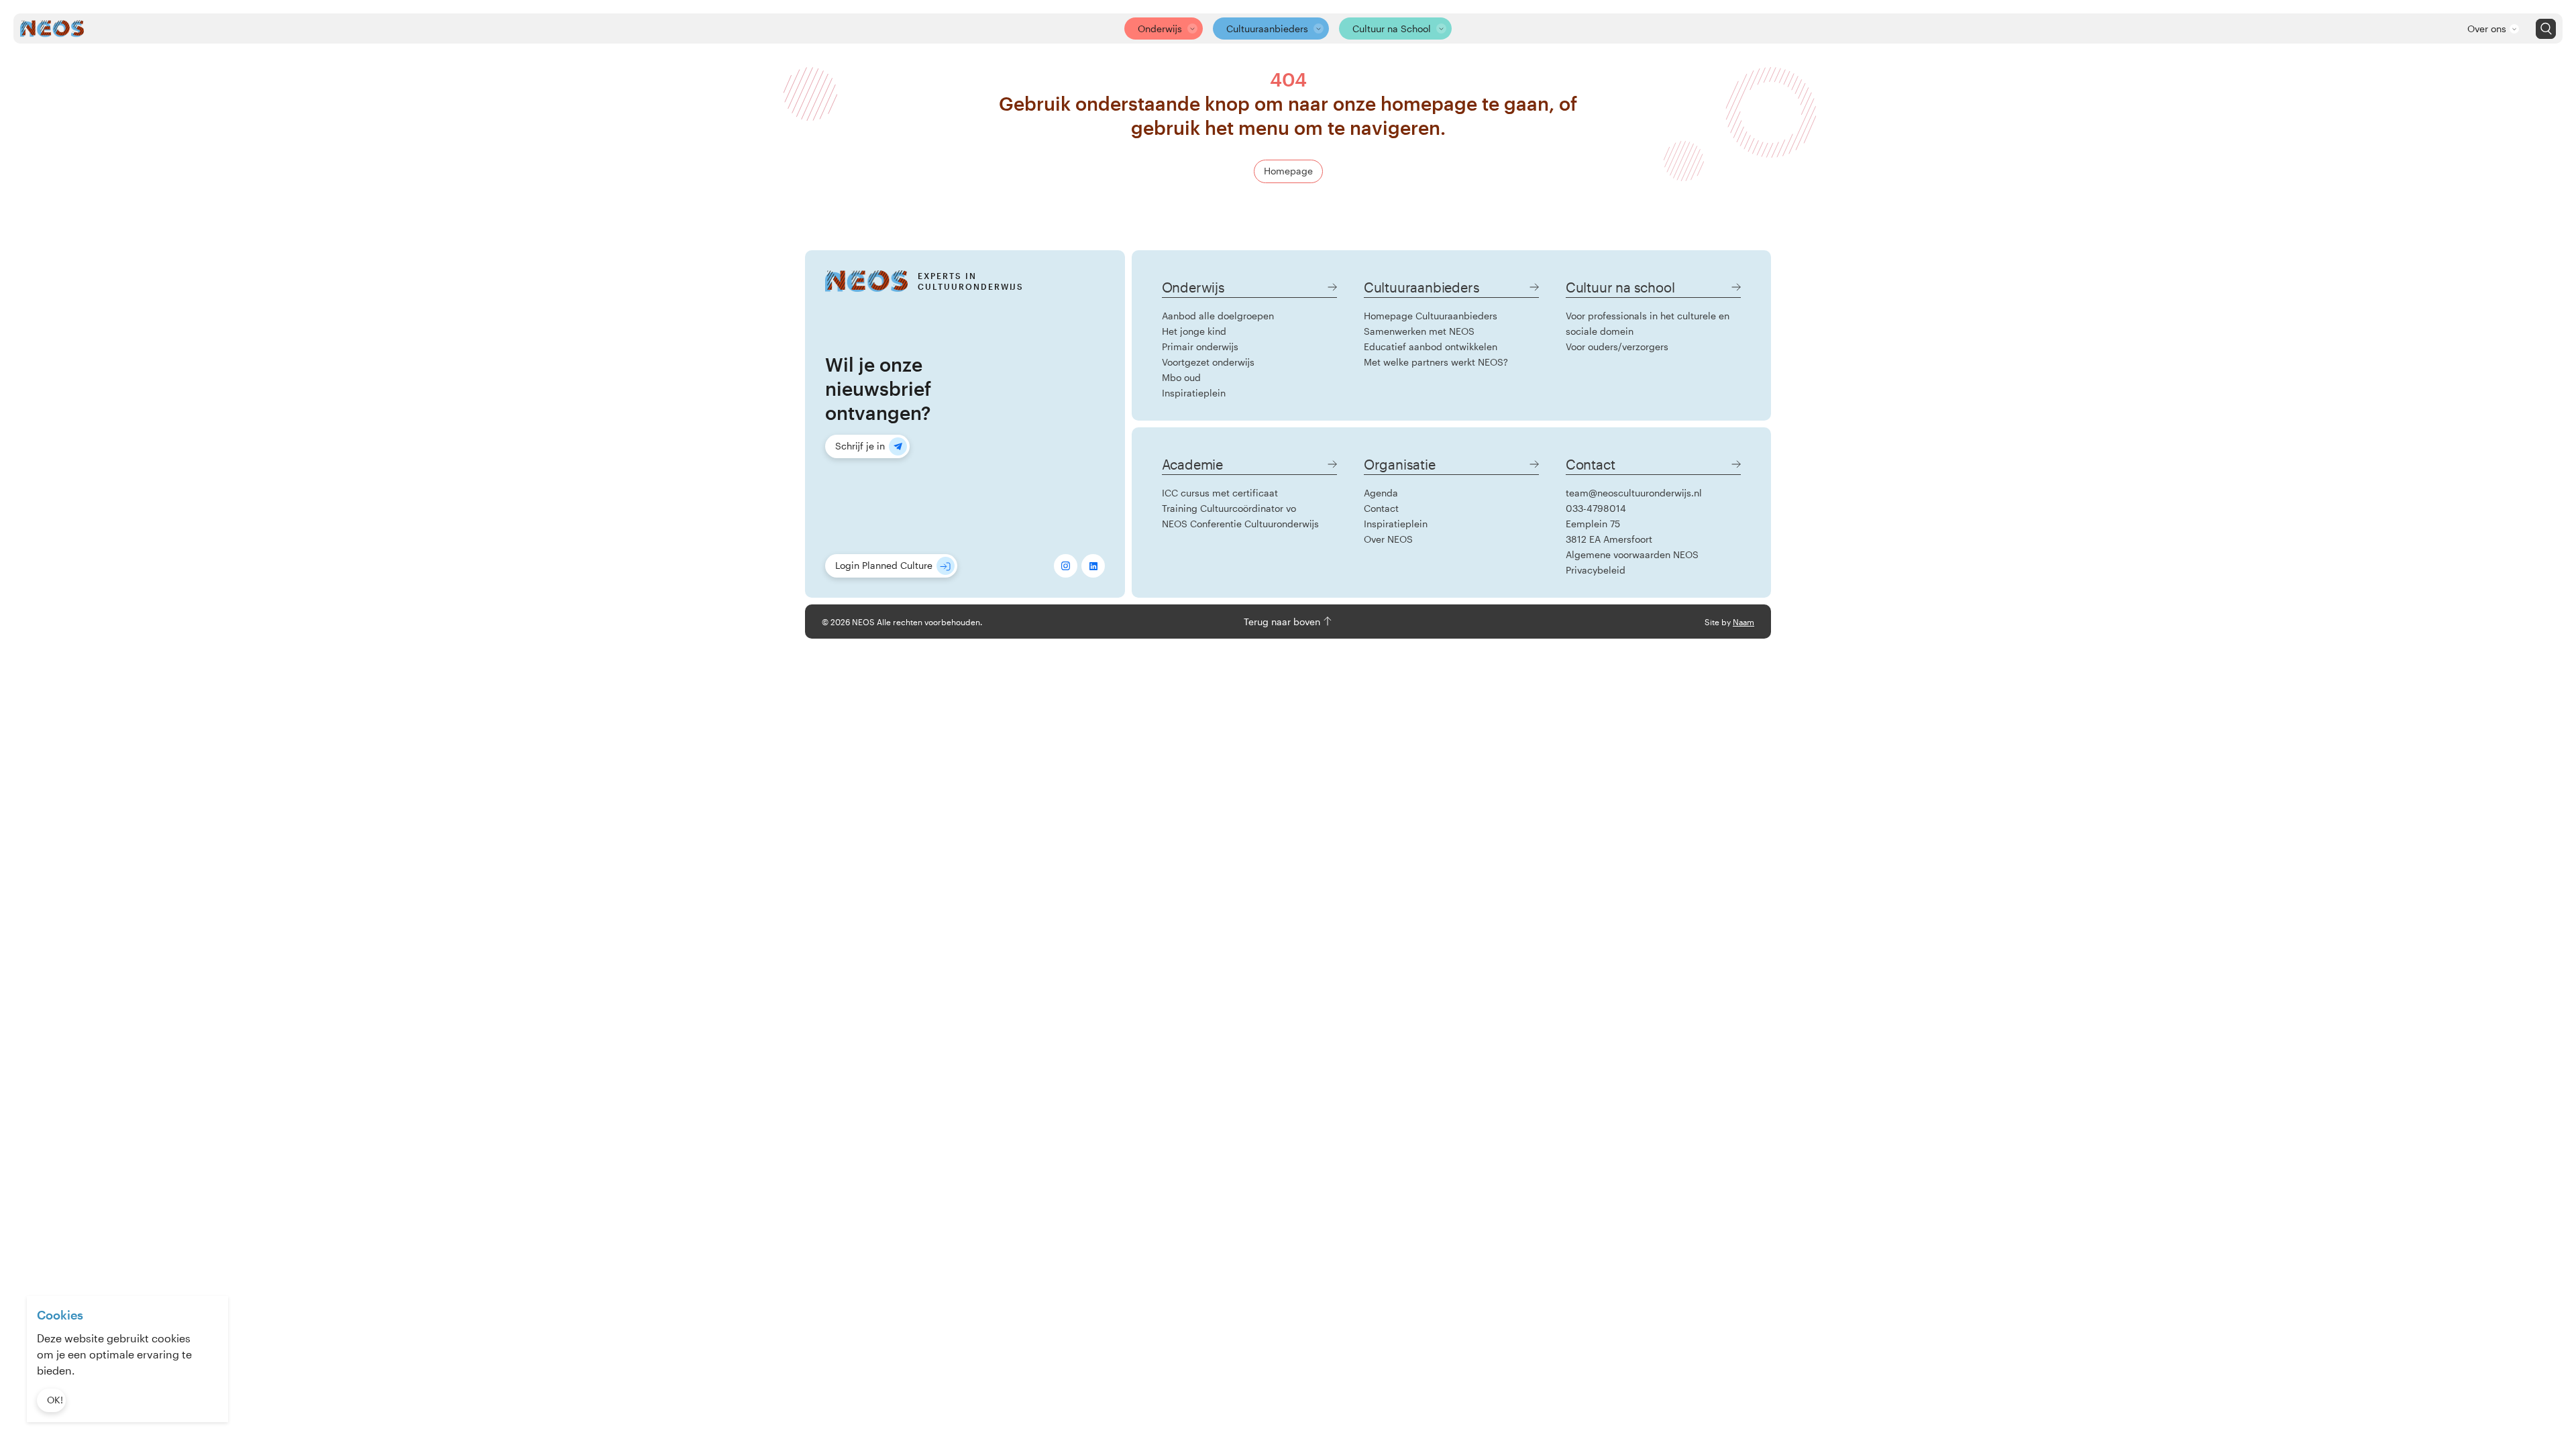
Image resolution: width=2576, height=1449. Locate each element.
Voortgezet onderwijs (1208, 362)
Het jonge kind (1194, 331)
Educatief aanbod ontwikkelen (1431, 346)
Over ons (2487, 29)
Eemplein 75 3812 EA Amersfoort (1609, 531)
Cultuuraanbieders (1267, 29)
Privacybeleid (1596, 570)
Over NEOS (1388, 539)
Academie (1192, 464)
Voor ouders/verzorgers (1617, 346)
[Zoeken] (2546, 29)
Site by (1729, 622)
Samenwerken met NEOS (1419, 331)
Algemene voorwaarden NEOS (1632, 554)
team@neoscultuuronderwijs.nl (1634, 493)
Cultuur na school (1620, 287)
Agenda (1381, 493)
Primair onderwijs (1200, 346)
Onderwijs (1160, 29)
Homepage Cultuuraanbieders (1431, 316)
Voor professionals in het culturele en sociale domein (1648, 323)
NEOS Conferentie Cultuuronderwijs (1240, 524)
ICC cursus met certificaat (1220, 493)
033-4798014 (1596, 508)
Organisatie (1400, 464)
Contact (1381, 508)
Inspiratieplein (1194, 393)
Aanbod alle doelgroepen (1218, 316)
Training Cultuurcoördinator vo (1229, 508)
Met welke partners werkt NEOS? (1436, 362)
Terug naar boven (1283, 622)
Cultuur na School (1392, 29)
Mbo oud (1181, 377)
